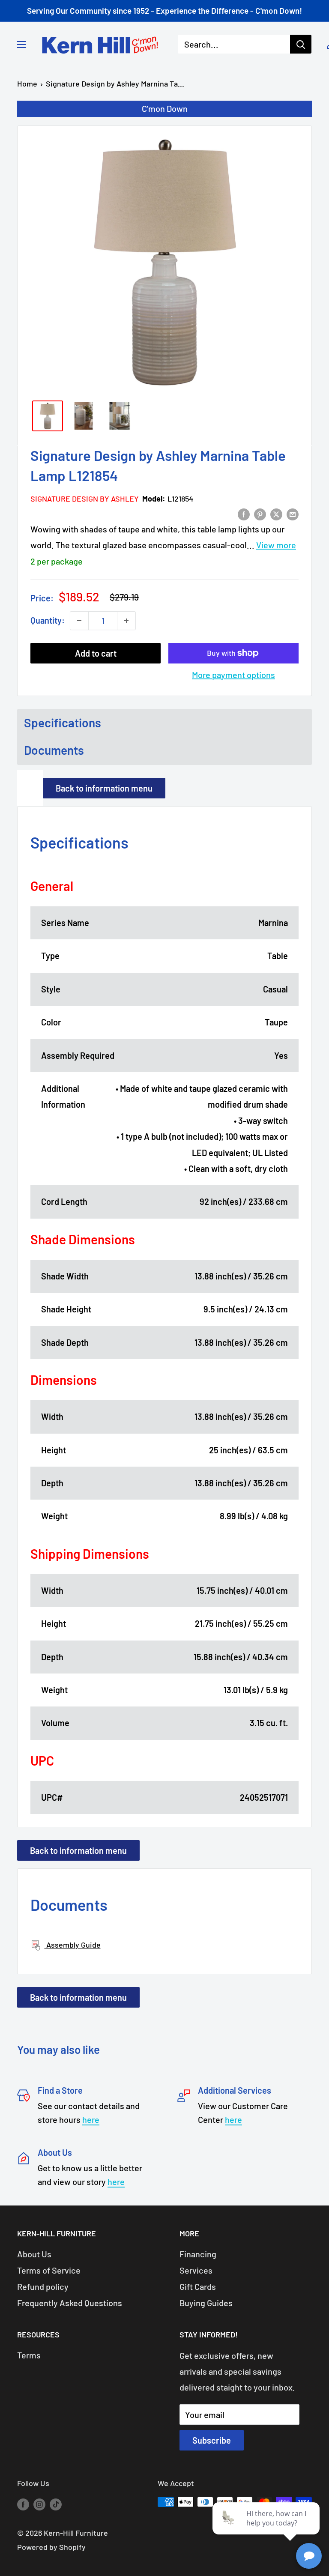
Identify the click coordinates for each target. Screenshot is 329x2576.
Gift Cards (198, 2286)
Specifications (63, 723)
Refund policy (43, 2286)
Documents (54, 750)
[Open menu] (21, 45)
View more (276, 545)
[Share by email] (293, 513)
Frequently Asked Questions (70, 2303)
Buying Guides (206, 2303)
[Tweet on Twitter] (276, 513)
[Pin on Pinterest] (260, 513)
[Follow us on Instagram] (39, 2504)
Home (27, 84)
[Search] (301, 44)
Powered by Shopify (51, 2547)
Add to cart (96, 653)
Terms (29, 2355)
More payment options (233, 675)
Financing (198, 2254)
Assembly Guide (73, 1945)
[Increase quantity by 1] (126, 621)
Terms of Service (49, 2270)
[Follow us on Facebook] (23, 2504)
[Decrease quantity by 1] (79, 621)
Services (196, 2270)
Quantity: (48, 620)
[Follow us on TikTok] (56, 2504)
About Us (34, 2254)
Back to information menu (104, 788)
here (91, 2119)
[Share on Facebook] (244, 513)
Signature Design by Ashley (85, 499)
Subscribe (212, 2440)
